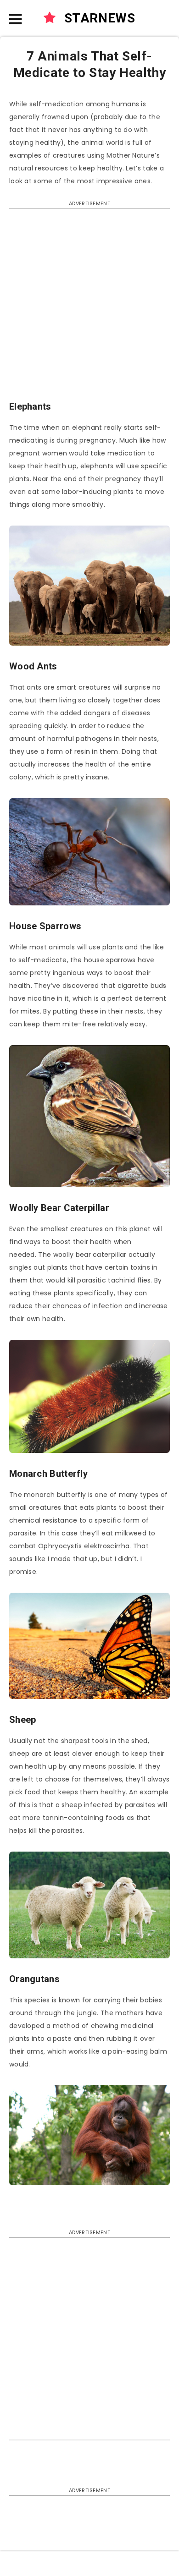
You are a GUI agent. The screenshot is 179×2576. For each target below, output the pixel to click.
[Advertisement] (89, 309)
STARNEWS (98, 18)
